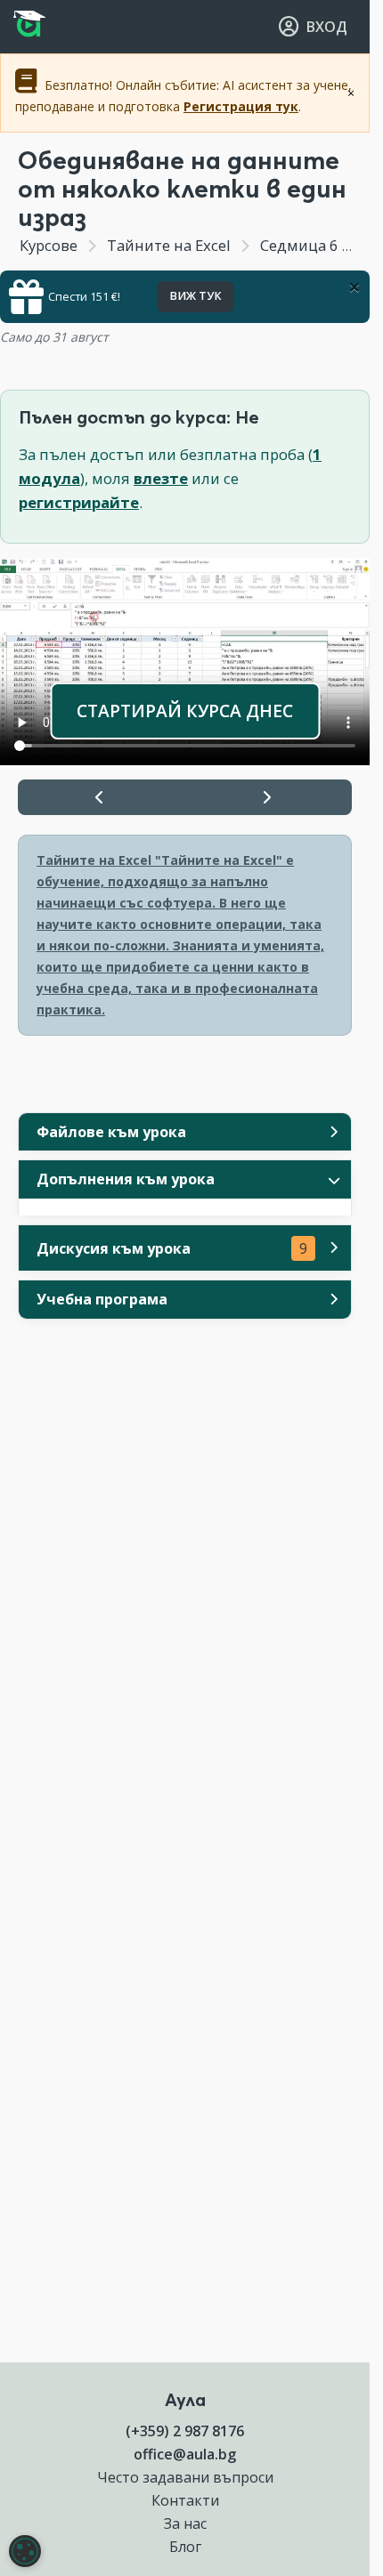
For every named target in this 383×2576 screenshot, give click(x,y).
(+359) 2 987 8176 (185, 2431)
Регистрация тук (241, 106)
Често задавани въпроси (185, 2477)
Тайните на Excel (169, 245)
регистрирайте (79, 502)
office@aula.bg (185, 2454)
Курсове (49, 245)
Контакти (185, 2500)
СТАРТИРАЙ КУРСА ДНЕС (185, 711)
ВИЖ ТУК (196, 296)
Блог (185, 2547)
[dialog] (25, 2551)
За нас (185, 2524)
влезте (161, 478)
